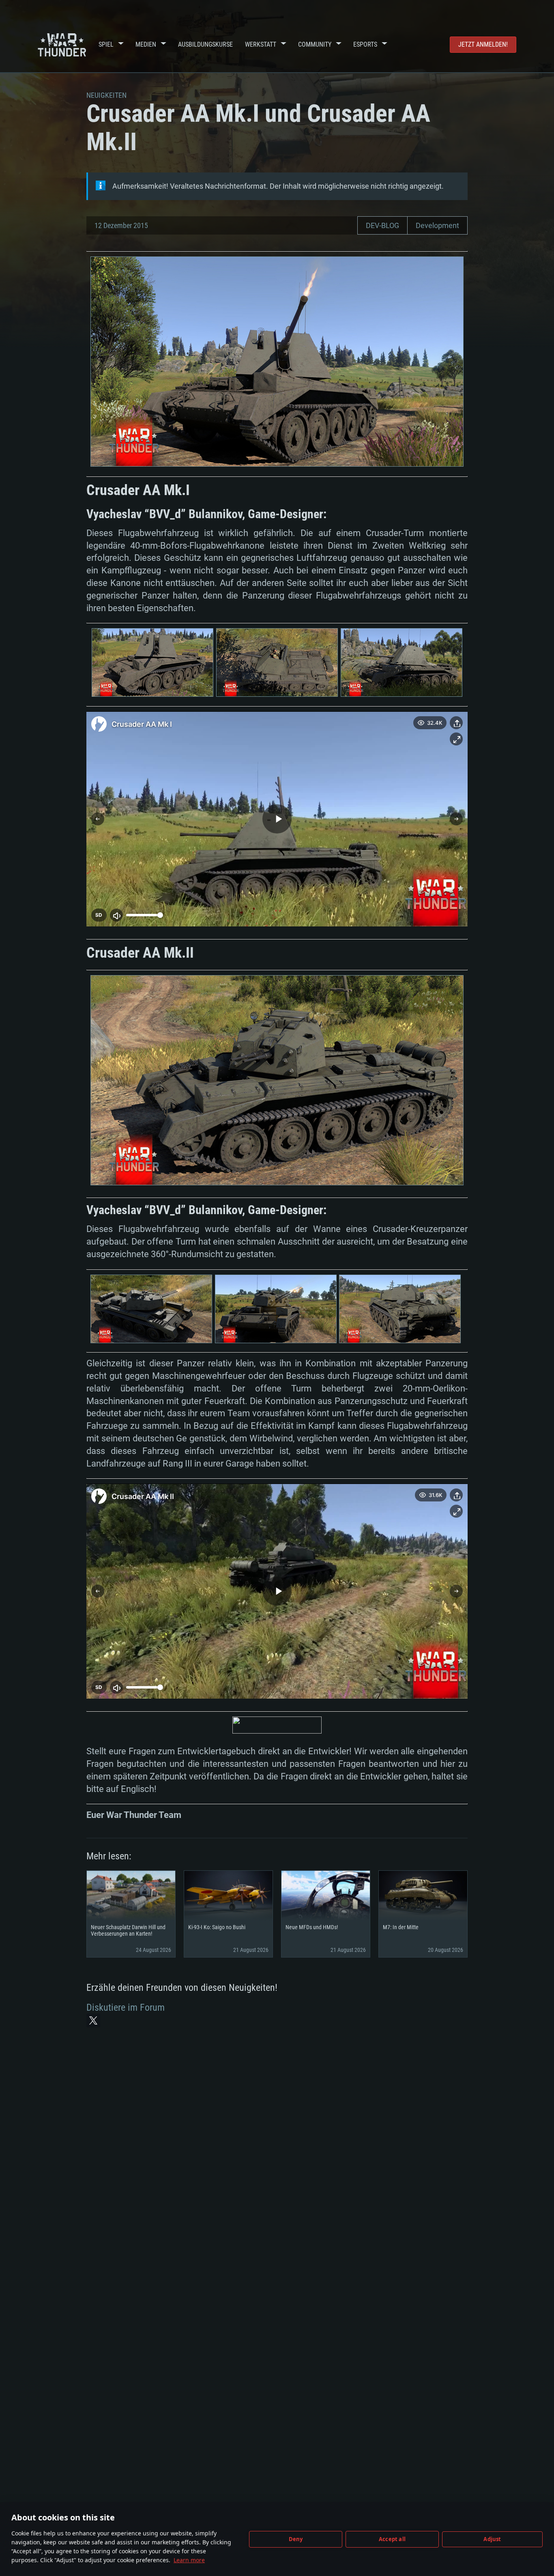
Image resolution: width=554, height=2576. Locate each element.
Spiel (106, 44)
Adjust (492, 2539)
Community (315, 44)
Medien (146, 44)
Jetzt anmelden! (483, 44)
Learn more (189, 2560)
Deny (296, 2539)
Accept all (392, 2539)
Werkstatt (261, 44)
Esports (365, 44)
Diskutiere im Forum (126, 2007)
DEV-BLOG (382, 225)
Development (437, 225)
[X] (93, 2020)
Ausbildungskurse (205, 44)
